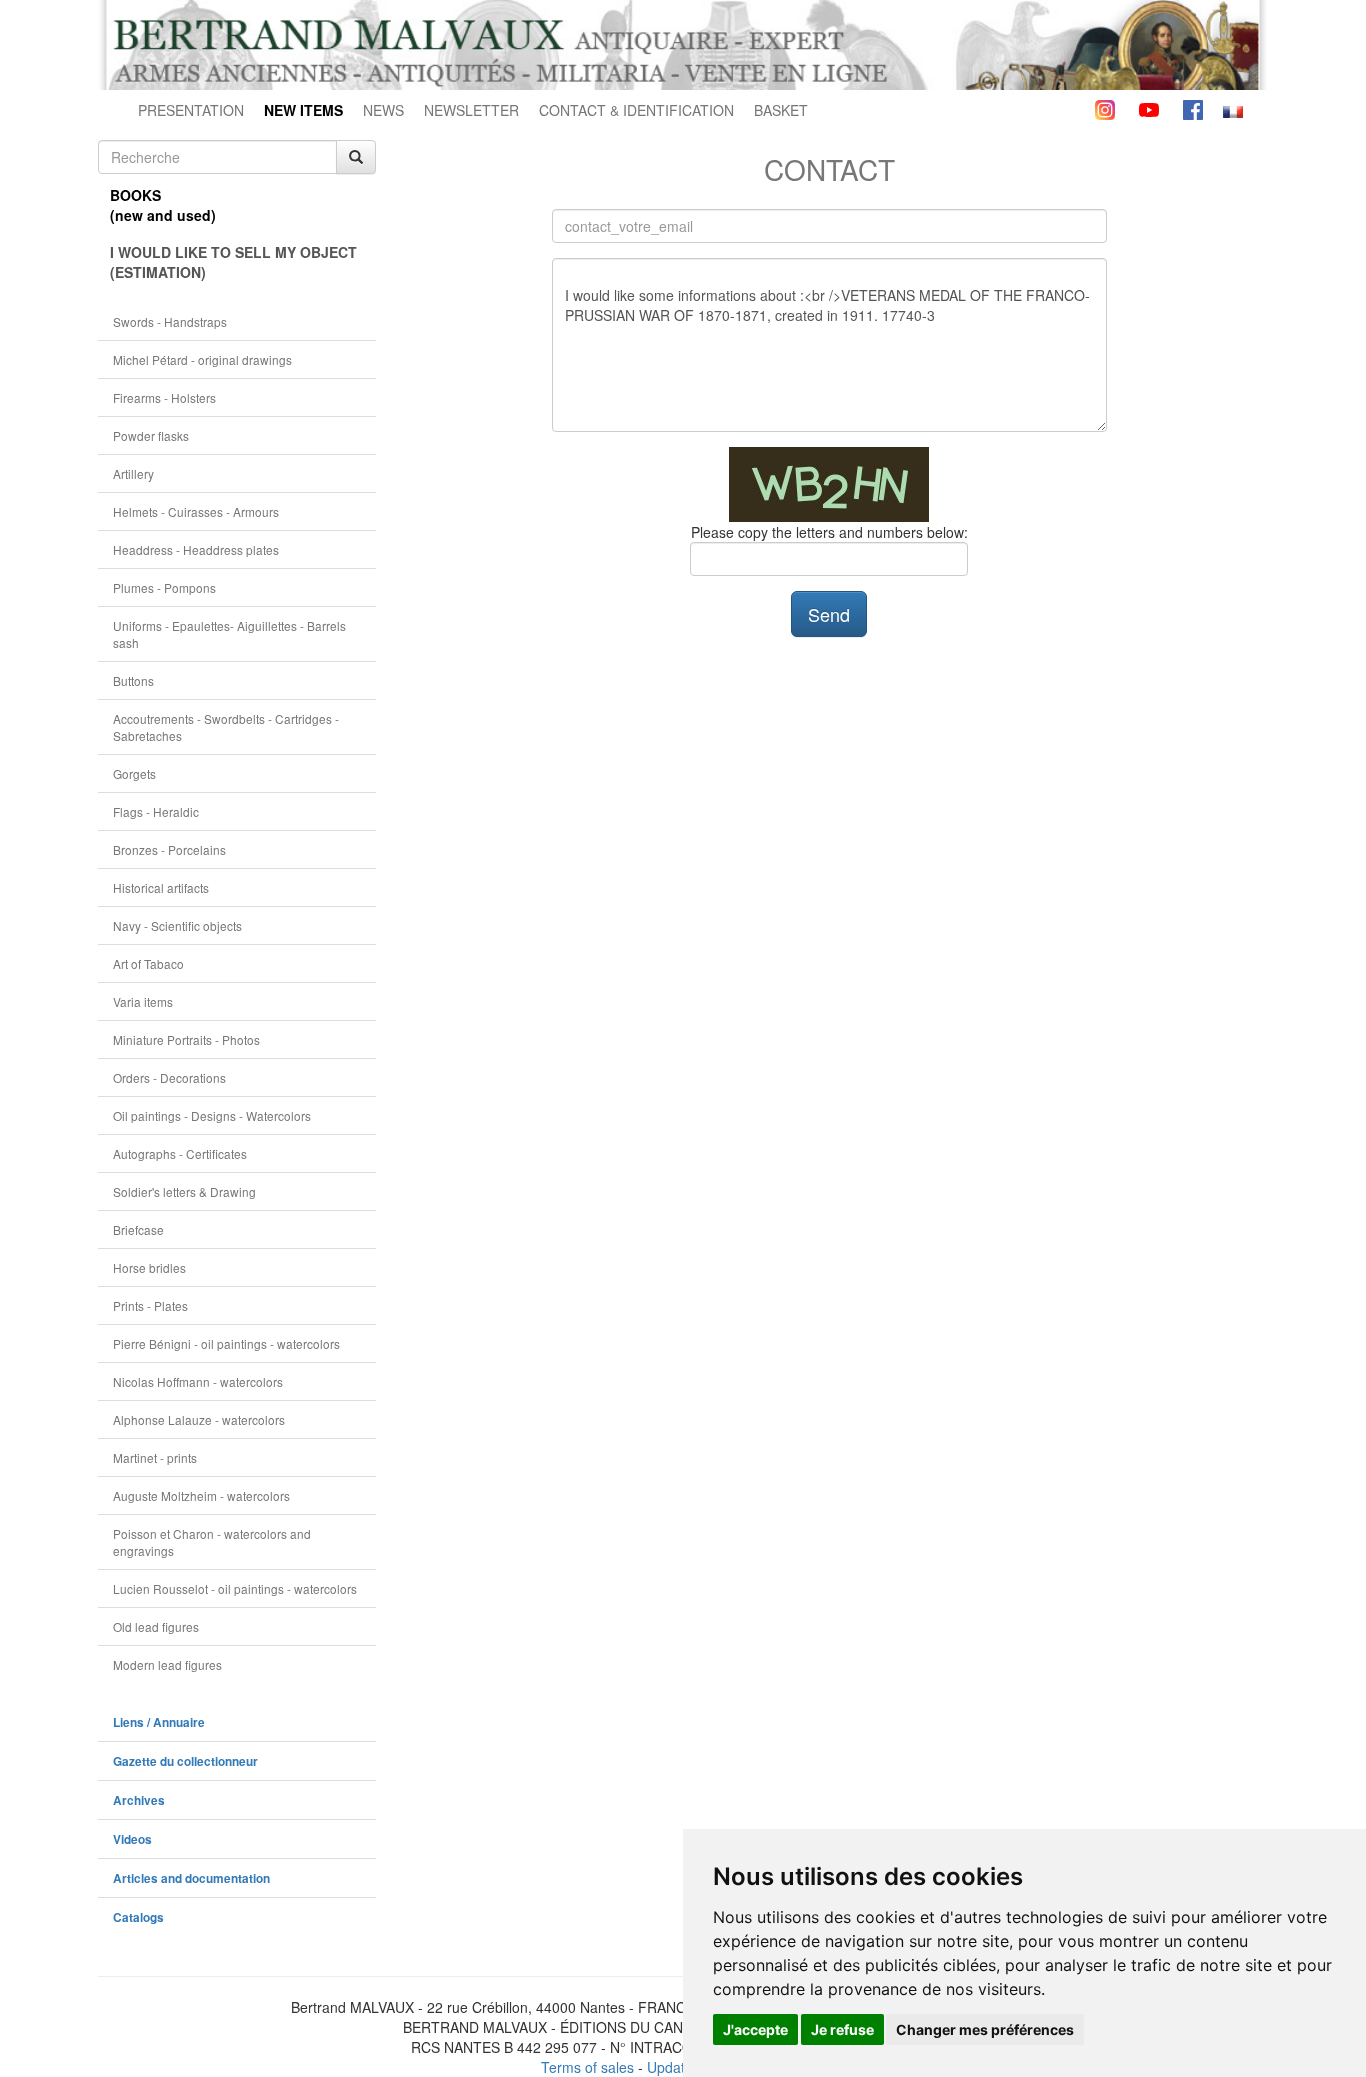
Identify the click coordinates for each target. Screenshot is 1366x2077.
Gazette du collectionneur (185, 1761)
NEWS (383, 110)
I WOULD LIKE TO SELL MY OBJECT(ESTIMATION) (233, 262)
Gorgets (134, 773)
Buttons (133, 680)
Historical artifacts (161, 887)
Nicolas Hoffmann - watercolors (198, 1381)
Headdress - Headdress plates (196, 549)
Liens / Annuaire (159, 1722)
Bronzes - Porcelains (169, 849)
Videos (132, 1839)
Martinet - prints (155, 1457)
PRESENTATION (191, 110)
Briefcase (138, 1229)
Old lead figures (156, 1626)
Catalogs (138, 1917)
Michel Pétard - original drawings (202, 359)
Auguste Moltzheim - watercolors (201, 1495)
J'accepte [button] (755, 2029)
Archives (139, 1800)
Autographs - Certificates (180, 1153)
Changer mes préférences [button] (985, 2029)
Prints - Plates (150, 1305)
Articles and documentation (191, 1878)
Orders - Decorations (169, 1077)
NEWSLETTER (471, 110)
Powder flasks (151, 435)
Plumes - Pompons (164, 587)
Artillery (133, 473)
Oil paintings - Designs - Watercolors (212, 1115)
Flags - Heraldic (156, 811)
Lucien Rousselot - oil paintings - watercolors (235, 1588)
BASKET (781, 110)
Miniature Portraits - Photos (186, 1039)
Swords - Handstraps (170, 321)
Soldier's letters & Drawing (184, 1191)
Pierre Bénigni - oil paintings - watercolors (226, 1343)
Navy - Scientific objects (177, 925)
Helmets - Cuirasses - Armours (196, 511)
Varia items (143, 1001)
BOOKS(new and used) (163, 205)
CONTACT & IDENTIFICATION (636, 110)
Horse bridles (149, 1267)
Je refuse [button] (842, 2029)
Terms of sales (587, 2067)
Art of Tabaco (148, 963)
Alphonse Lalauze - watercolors (199, 1419)
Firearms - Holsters (164, 397)
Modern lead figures (167, 1664)
